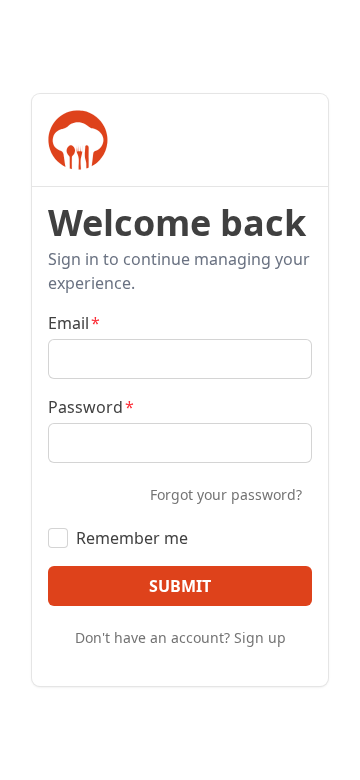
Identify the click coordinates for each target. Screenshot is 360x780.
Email (68, 323)
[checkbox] (58, 538)
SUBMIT (180, 586)
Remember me (132, 538)
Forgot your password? (226, 494)
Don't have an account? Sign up (180, 637)
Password (85, 407)
